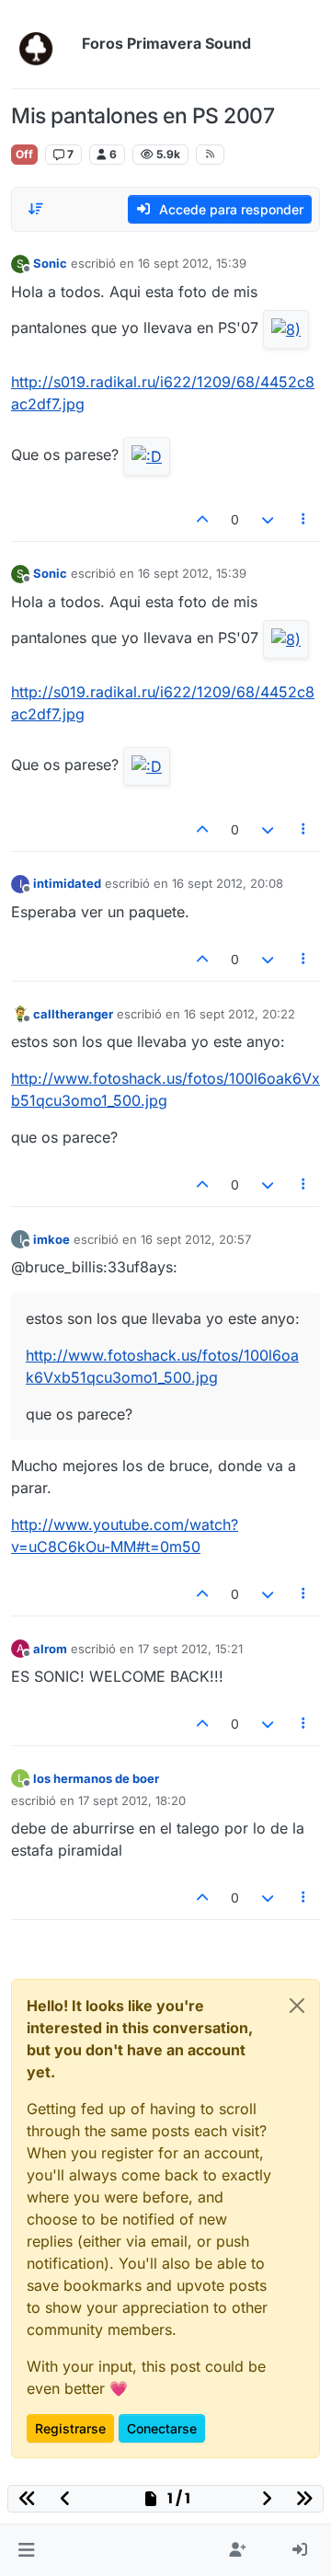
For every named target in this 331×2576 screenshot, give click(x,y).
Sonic (50, 263)
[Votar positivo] (203, 519)
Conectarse (162, 2428)
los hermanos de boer (96, 1778)
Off (24, 154)
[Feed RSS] (210, 155)
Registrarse (70, 2428)
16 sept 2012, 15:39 (192, 263)
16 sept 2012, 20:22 (240, 1014)
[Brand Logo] (43, 44)
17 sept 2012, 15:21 (190, 1649)
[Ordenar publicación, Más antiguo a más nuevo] (36, 209)
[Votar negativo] (268, 519)
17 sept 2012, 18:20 (132, 1800)
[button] (26, 2550)
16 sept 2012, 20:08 (228, 883)
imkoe (51, 1239)
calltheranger (73, 1014)
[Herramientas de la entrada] (304, 519)
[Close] (297, 2006)
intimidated (67, 883)
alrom (50, 1649)
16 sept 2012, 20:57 (196, 1239)
